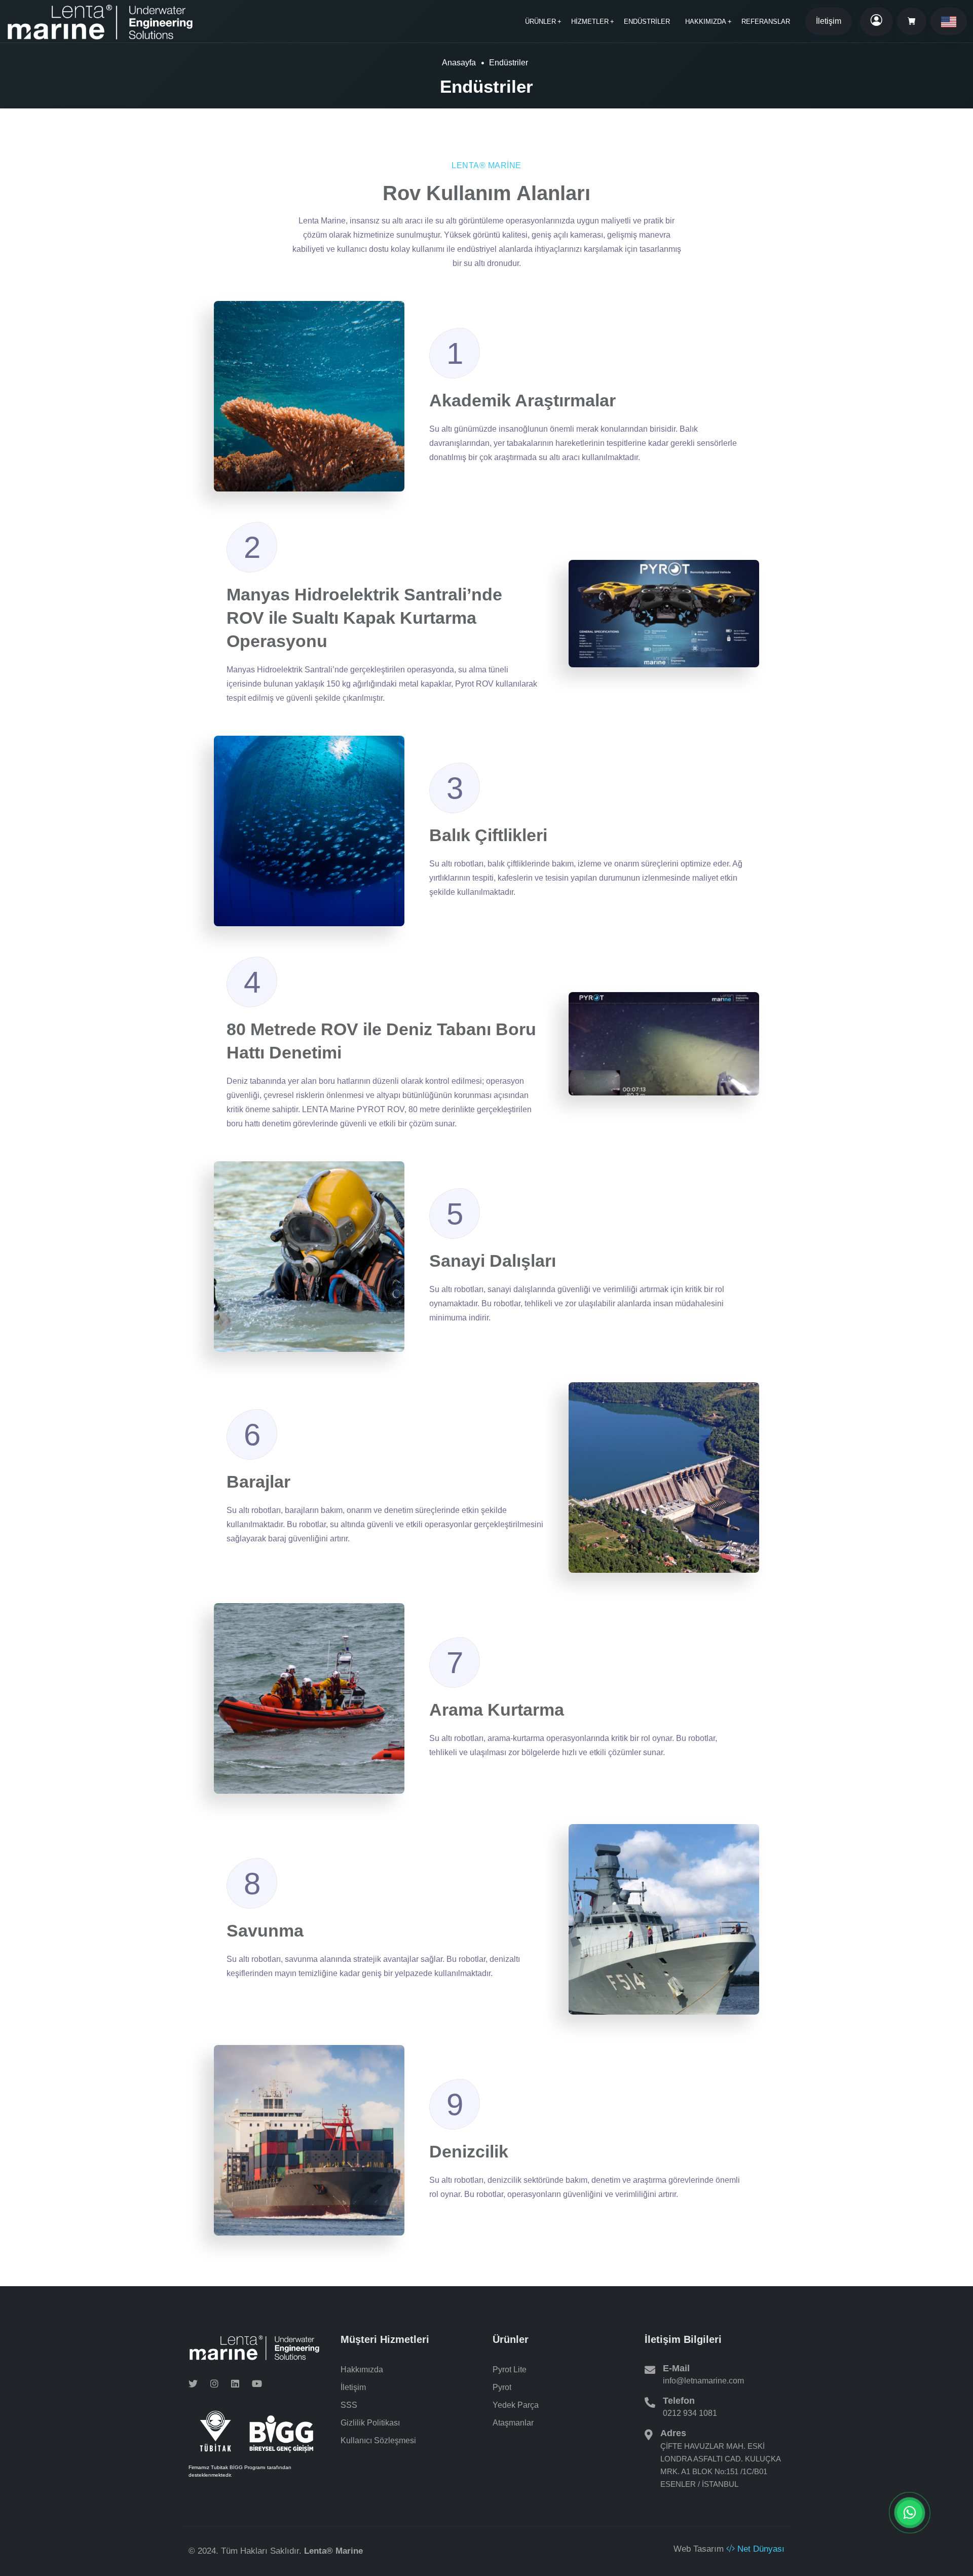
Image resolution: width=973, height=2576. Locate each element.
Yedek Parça (516, 2405)
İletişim (829, 21)
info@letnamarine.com (703, 2381)
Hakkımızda (362, 2370)
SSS (349, 2405)
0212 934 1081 (690, 2413)
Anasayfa (459, 63)
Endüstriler (647, 22)
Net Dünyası (760, 2549)
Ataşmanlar (513, 2423)
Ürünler (540, 22)
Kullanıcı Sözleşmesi (378, 2440)
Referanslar (766, 22)
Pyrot (502, 2387)
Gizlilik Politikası (370, 2423)
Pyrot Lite (510, 2370)
